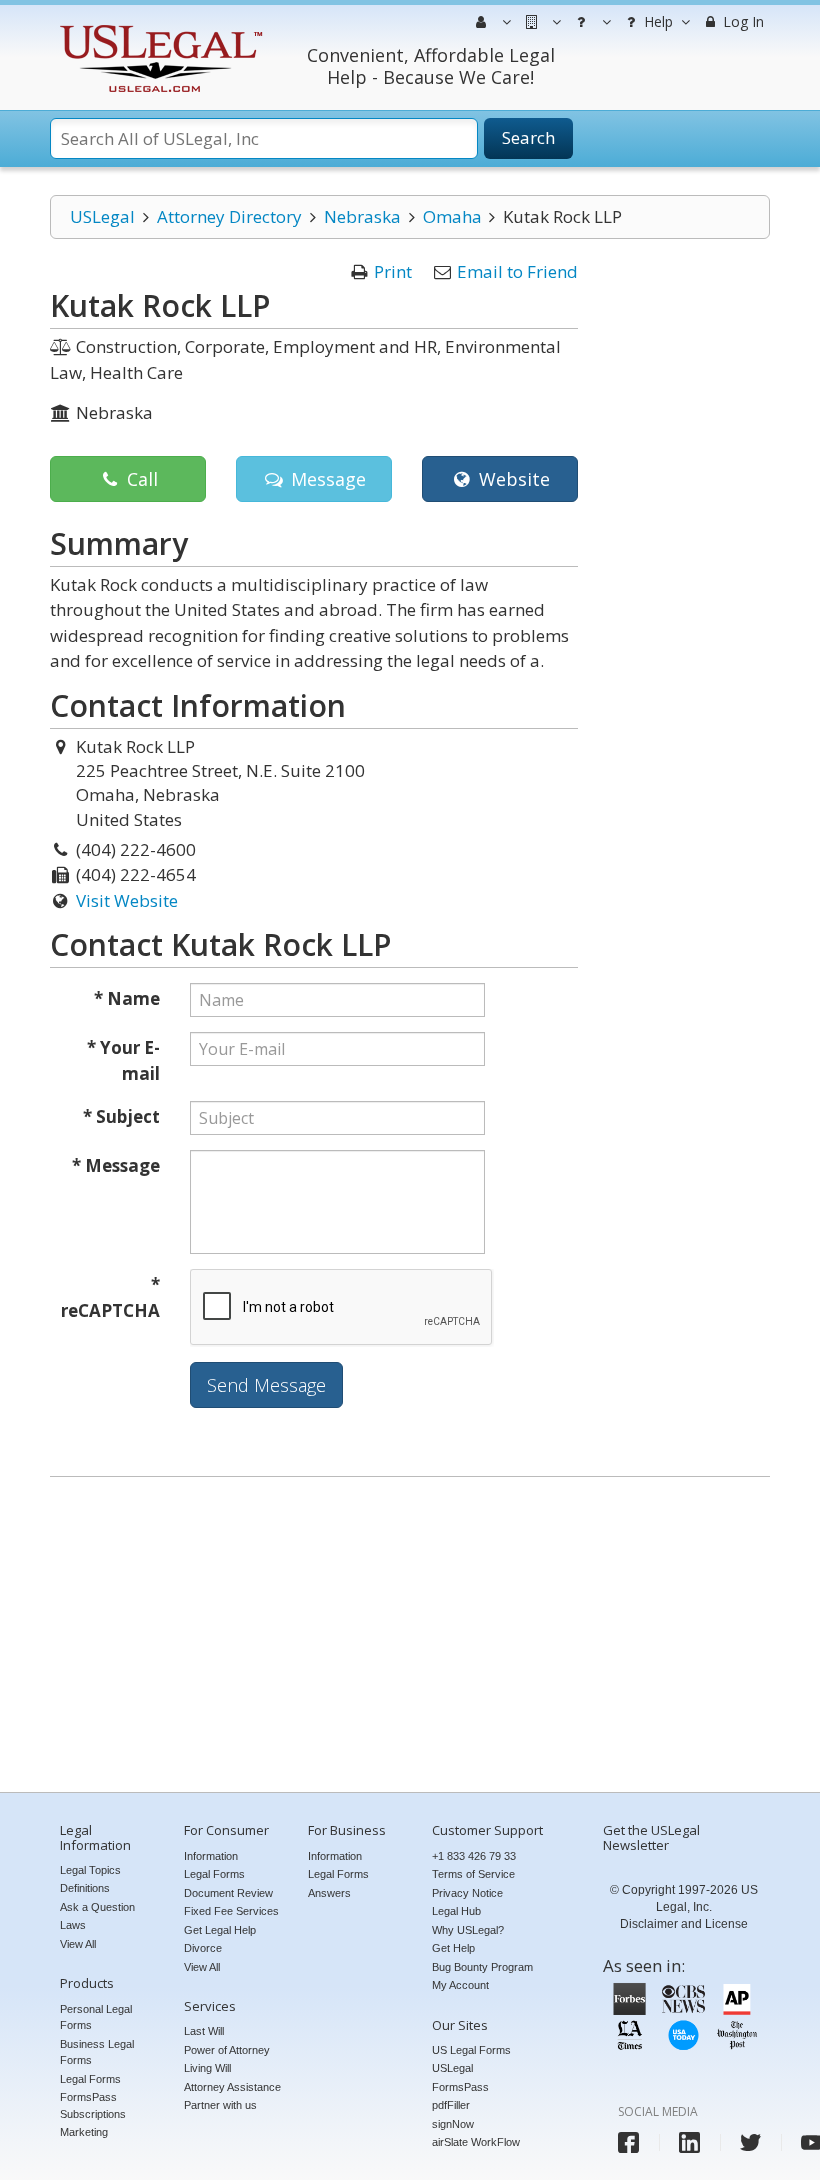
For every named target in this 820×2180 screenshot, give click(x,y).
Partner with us (220, 2105)
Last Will (204, 2031)
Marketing (84, 2132)
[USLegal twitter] (750, 2142)
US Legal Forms (471, 2050)
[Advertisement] (410, 1637)
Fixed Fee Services (231, 1911)
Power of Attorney (227, 2050)
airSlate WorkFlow (476, 2142)
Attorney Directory (229, 216)
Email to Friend (517, 271)
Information (211, 1856)
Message (326, 479)
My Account (460, 1985)
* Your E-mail (123, 1060)
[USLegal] (158, 27)
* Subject (121, 1116)
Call (140, 479)
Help (656, 21)
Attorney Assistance (232, 2087)
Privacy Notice (467, 1893)
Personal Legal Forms (96, 2017)
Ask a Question (97, 1907)
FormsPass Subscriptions (93, 2105)
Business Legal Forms (97, 2052)
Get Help (453, 1948)
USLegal (102, 216)
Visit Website (127, 900)
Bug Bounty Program (482, 1967)
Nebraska (362, 216)
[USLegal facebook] (628, 2142)
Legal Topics (90, 1870)
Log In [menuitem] (741, 21)
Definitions (85, 1888)
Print (393, 271)
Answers (329, 1893)
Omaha (452, 216)
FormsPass (460, 2087)
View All (78, 1944)
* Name (127, 998)
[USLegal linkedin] (689, 2142)
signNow (453, 2124)
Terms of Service (473, 1874)
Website (512, 479)
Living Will (207, 2068)
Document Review (228, 1893)
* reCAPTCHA (110, 1297)
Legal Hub (456, 1911)
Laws (73, 1925)
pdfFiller (451, 2105)
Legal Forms (90, 2079)
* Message (116, 1165)
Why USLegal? (468, 1930)
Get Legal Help (220, 1930)
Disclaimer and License (684, 1924)
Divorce (203, 1948)
